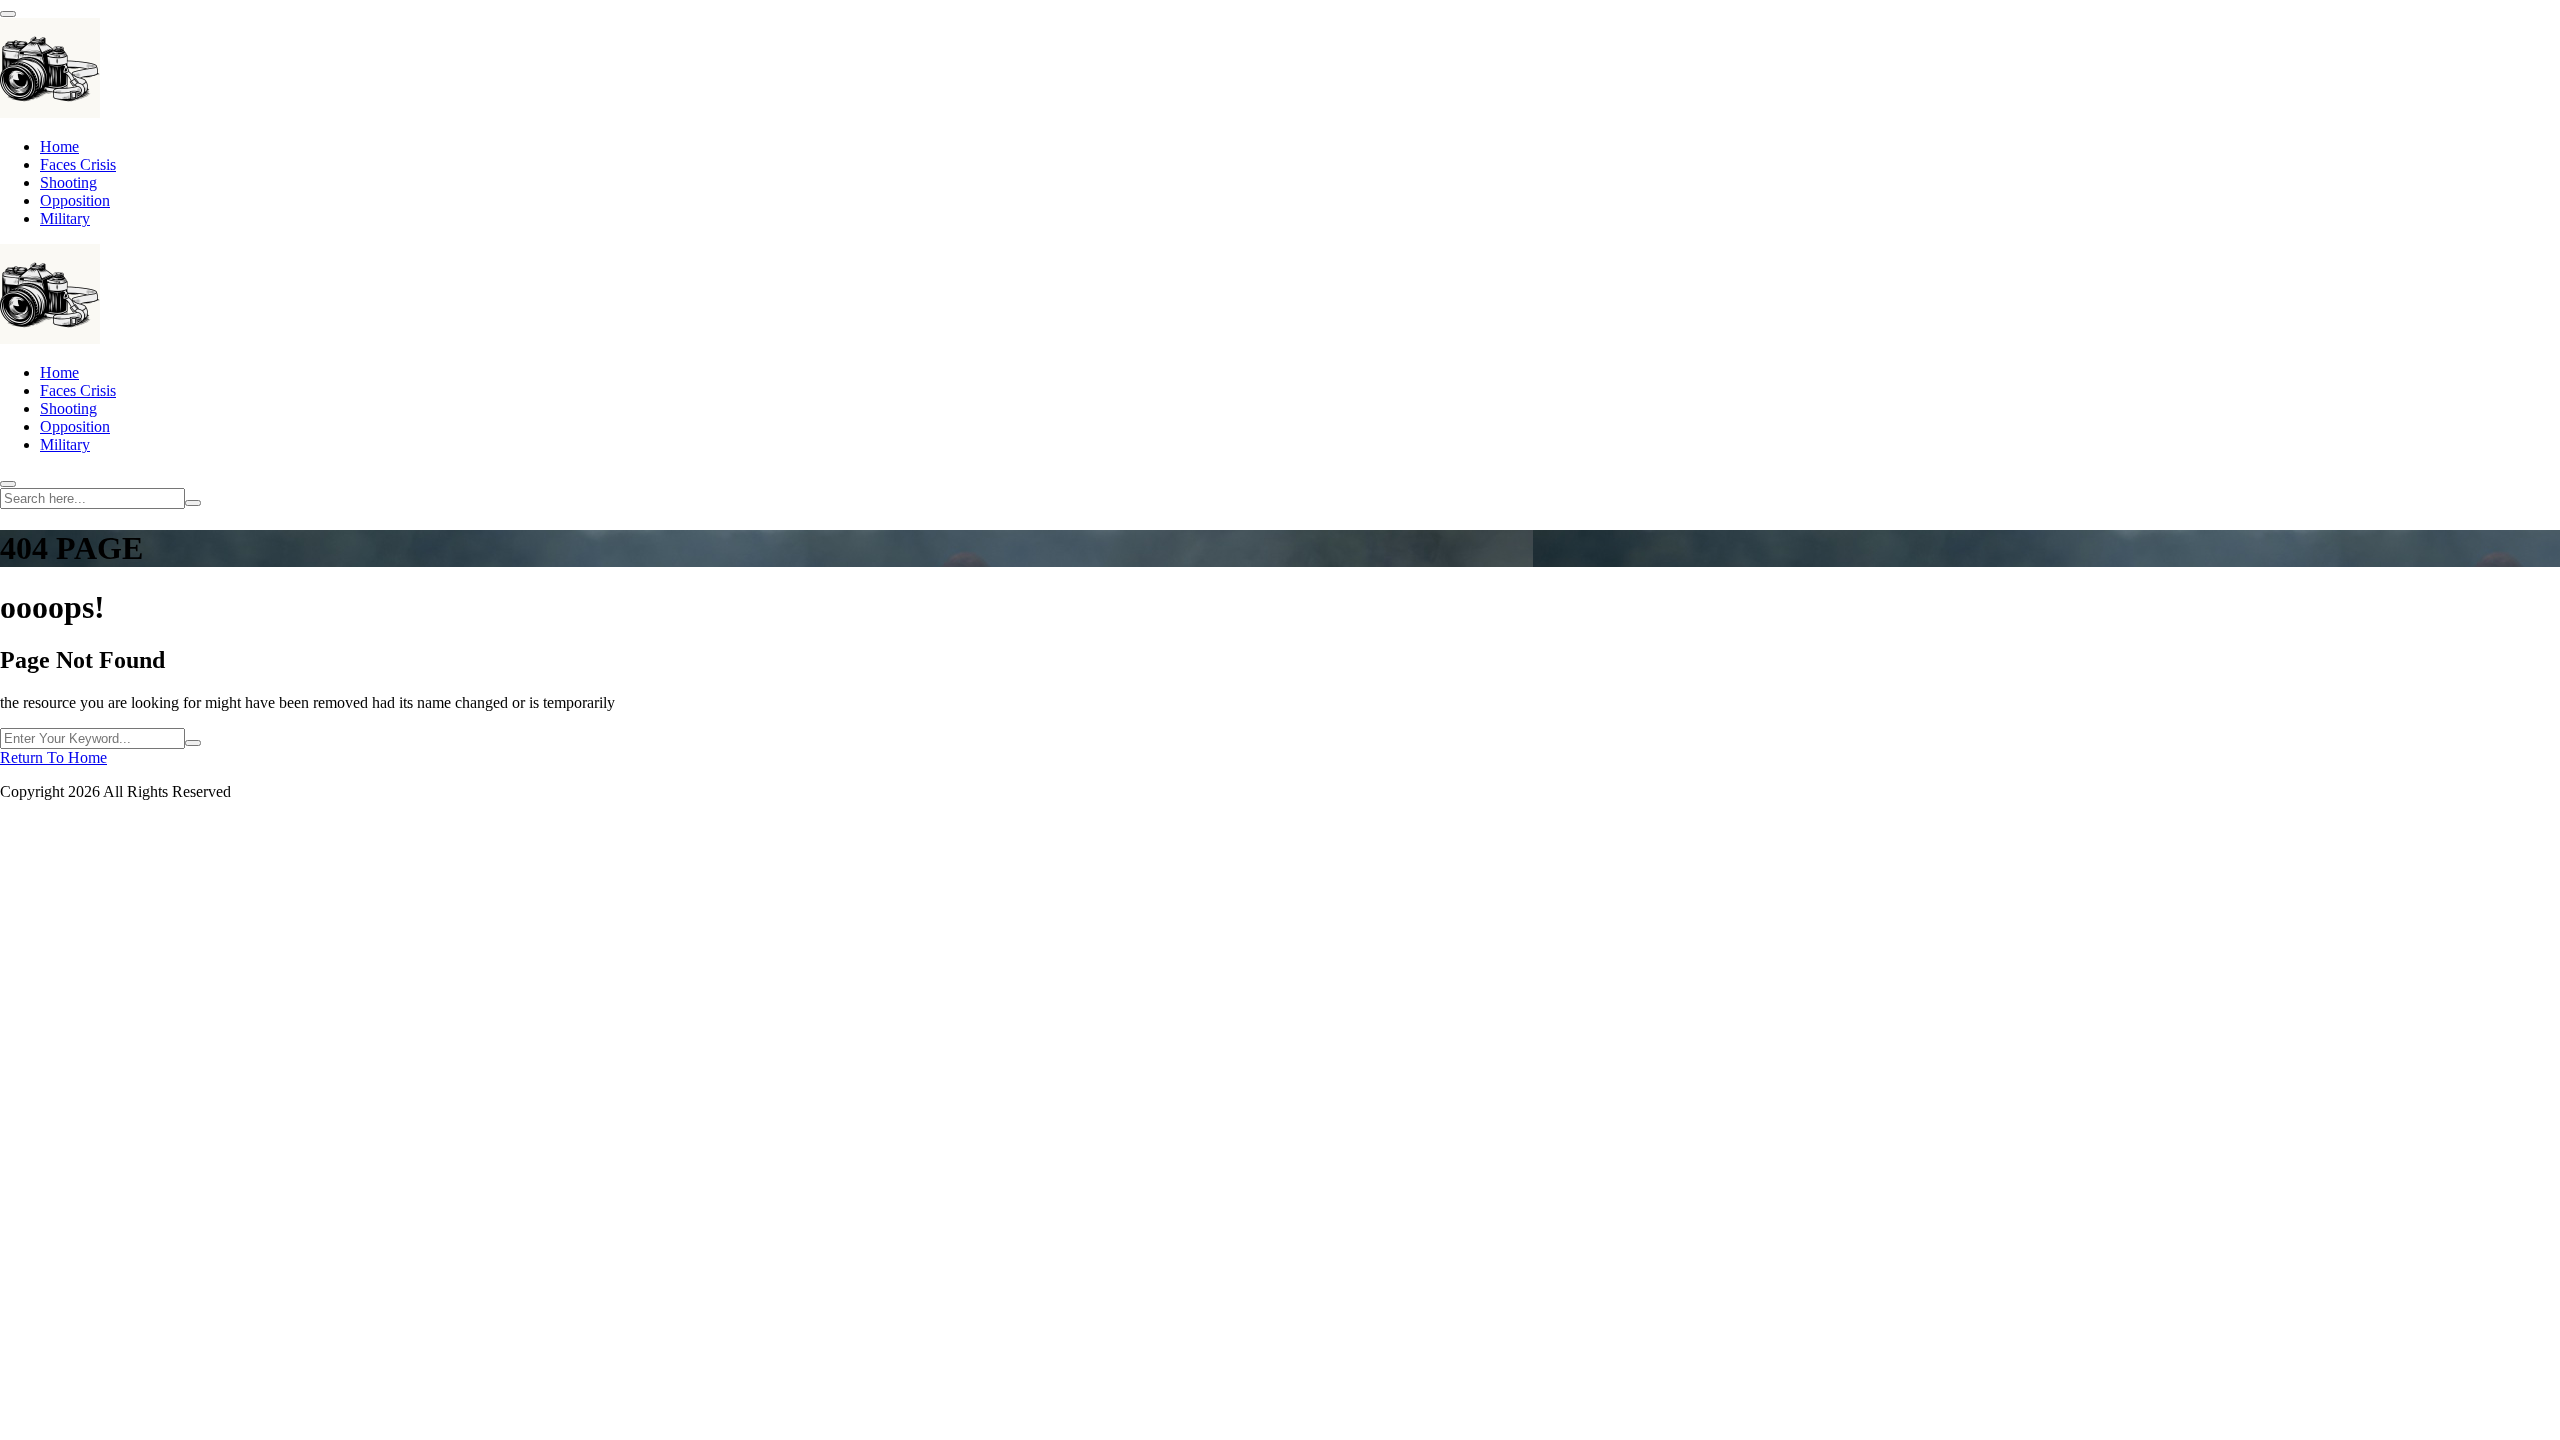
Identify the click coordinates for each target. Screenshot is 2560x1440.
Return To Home (53, 757)
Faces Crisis (78, 164)
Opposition (75, 200)
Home (59, 146)
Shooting (68, 182)
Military (65, 218)
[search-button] (193, 503)
